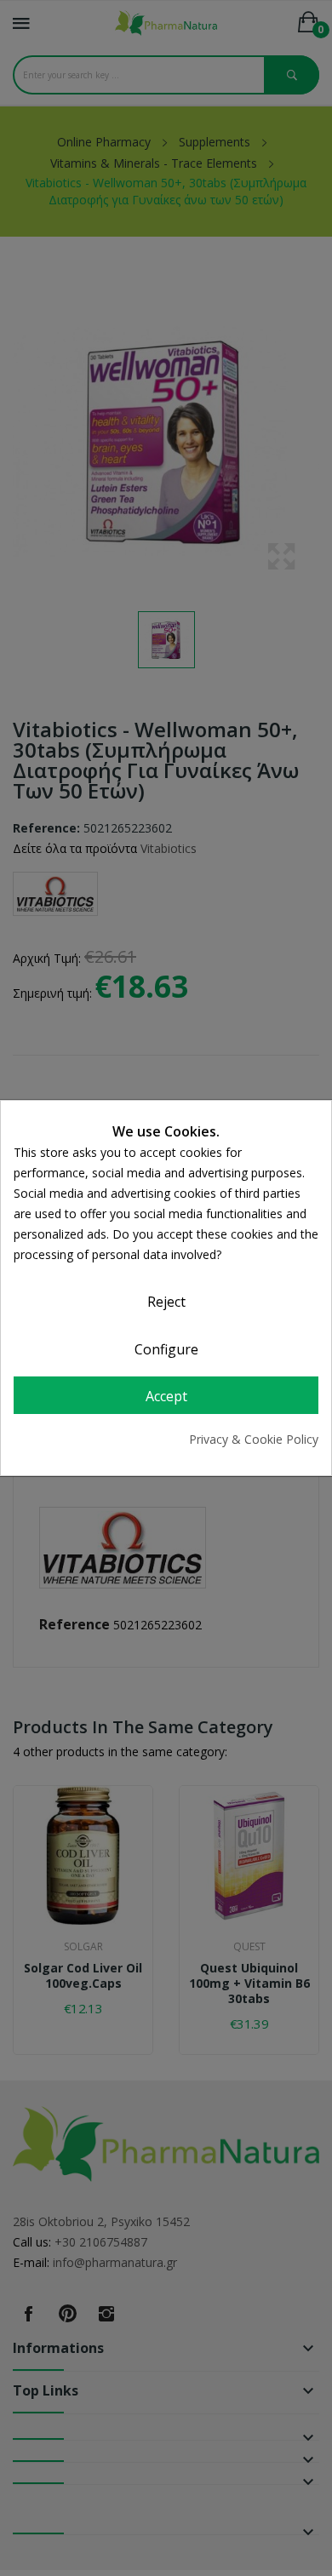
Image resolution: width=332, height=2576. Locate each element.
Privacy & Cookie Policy (254, 1439)
